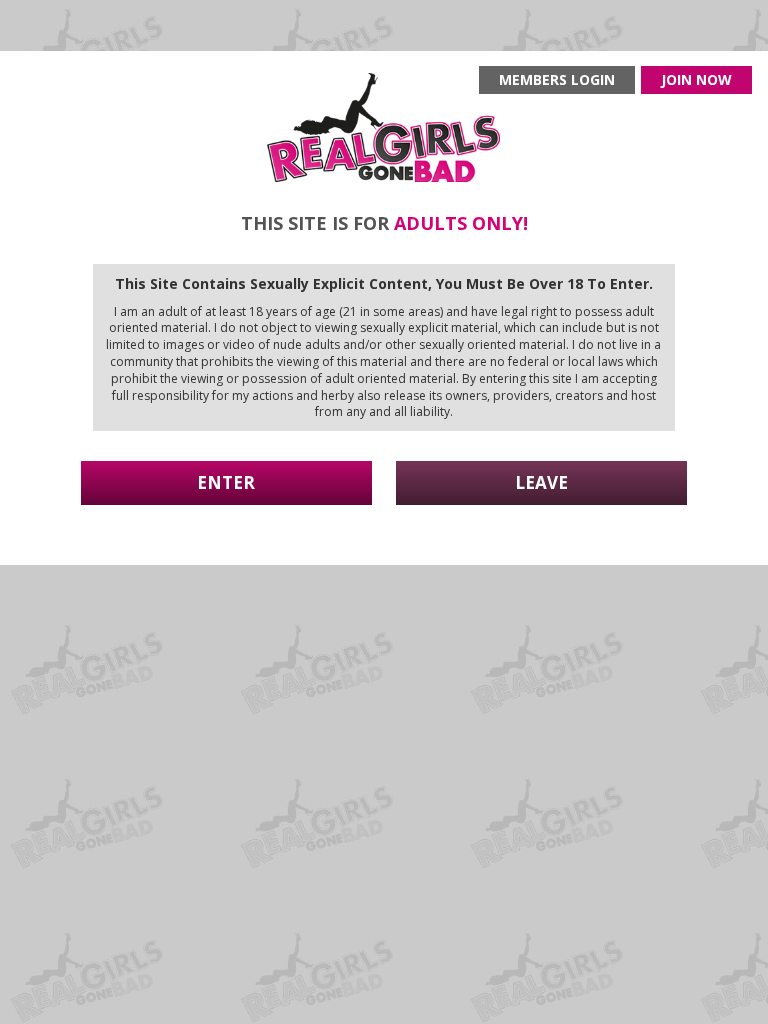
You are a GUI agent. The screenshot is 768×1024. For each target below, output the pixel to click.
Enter (226, 482)
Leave (541, 482)
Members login (557, 79)
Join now (696, 79)
